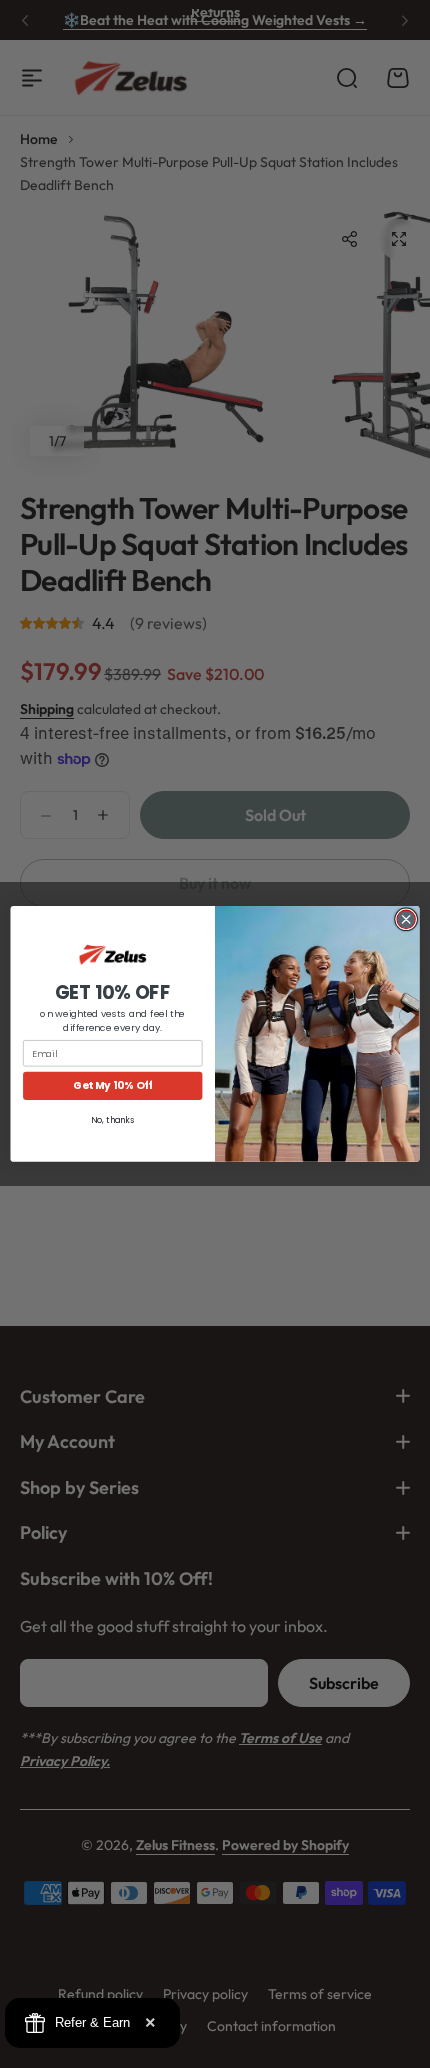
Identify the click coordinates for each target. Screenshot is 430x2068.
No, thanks (112, 1120)
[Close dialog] (406, 919)
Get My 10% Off (112, 1086)
